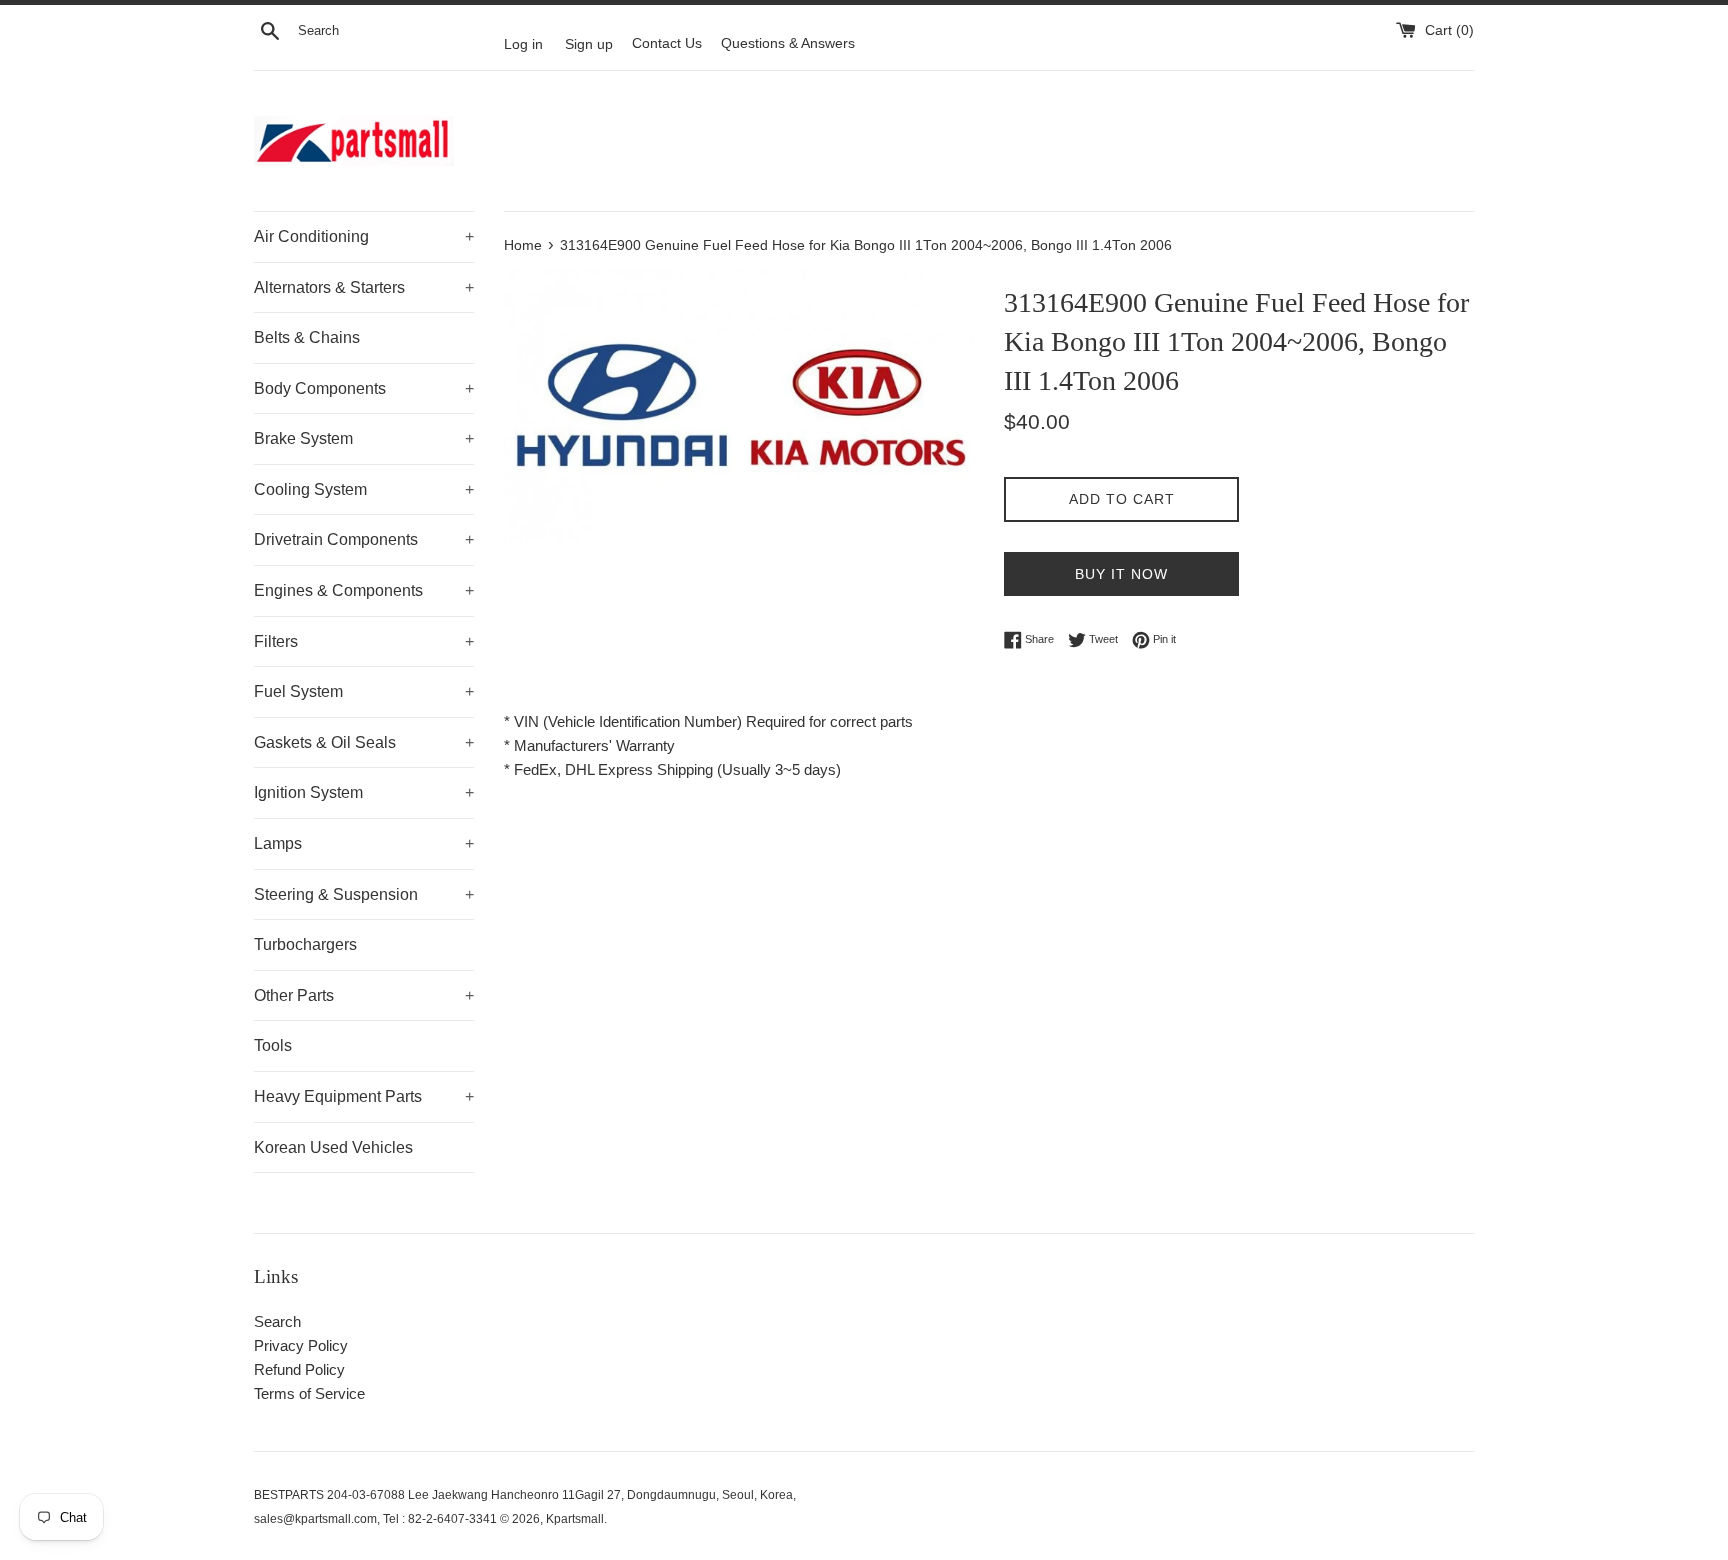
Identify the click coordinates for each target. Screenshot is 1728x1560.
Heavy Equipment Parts (364, 1096)
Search (277, 1321)
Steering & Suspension (364, 894)
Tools (273, 1045)
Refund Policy (299, 1369)
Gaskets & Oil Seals (364, 742)
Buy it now (1121, 574)
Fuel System (364, 691)
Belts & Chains (307, 337)
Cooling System (364, 489)
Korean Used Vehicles (333, 1147)
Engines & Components (364, 590)
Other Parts (364, 995)
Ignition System (364, 792)
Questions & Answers (788, 43)
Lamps (364, 843)
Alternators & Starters (364, 287)
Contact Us (667, 43)
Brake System (364, 438)
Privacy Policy (301, 1345)
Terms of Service (309, 1393)
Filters (364, 641)
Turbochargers (305, 944)
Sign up (589, 43)
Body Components (364, 388)
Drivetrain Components (364, 539)
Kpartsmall (575, 1519)
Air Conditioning (364, 236)
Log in (523, 43)
